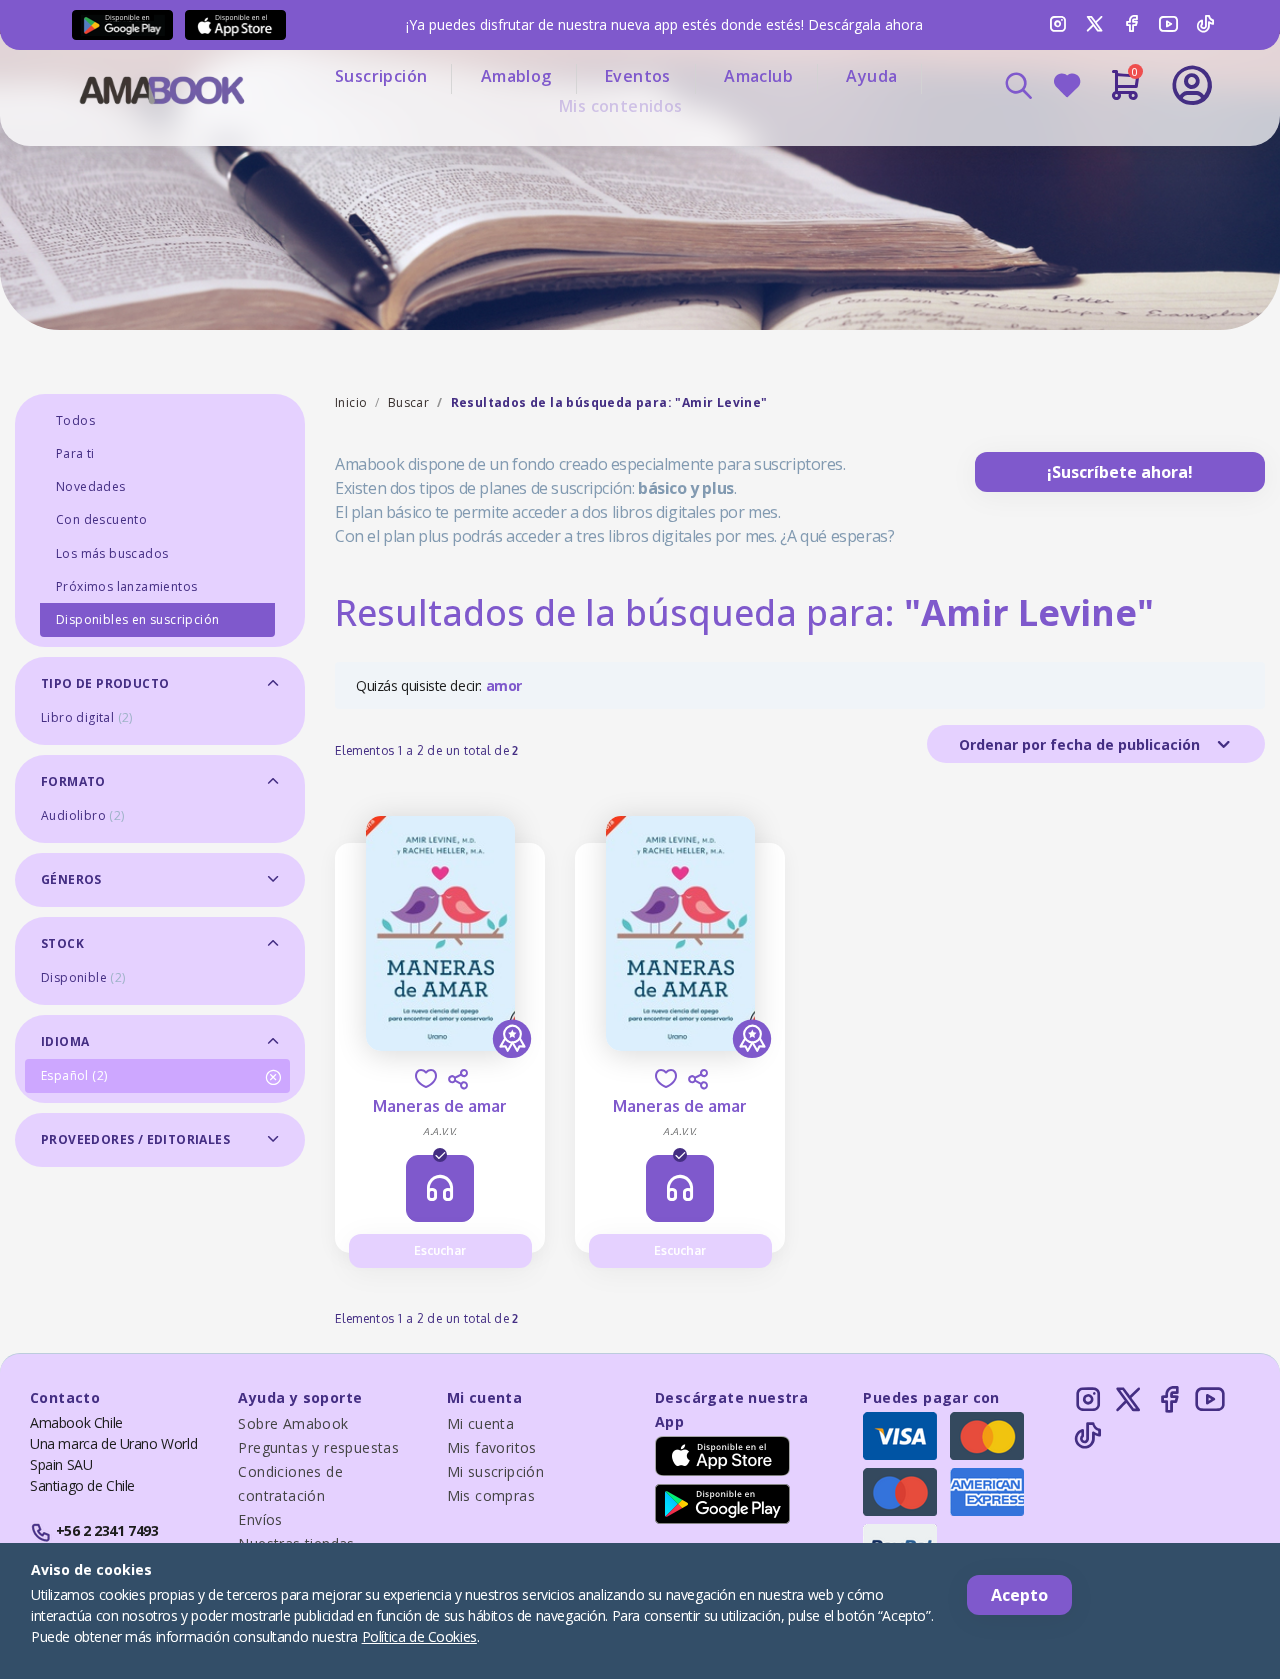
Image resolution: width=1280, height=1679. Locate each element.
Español (74, 1075)
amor (504, 685)
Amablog (516, 76)
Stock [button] (62, 943)
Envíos (260, 1519)
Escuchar (440, 1250)
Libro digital (87, 717)
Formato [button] (73, 781)
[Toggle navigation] (1109, 140)
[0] (1125, 93)
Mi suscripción (496, 1471)
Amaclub (758, 76)
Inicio (351, 402)
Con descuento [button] (101, 519)
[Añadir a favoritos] (426, 1078)
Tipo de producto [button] (105, 683)
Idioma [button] (65, 1041)
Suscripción (381, 76)
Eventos (638, 76)
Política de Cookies (419, 1636)
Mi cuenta (481, 1423)
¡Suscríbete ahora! (1120, 472)
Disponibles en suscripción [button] (137, 619)
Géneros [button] (71, 879)
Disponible (83, 977)
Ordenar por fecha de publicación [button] (1081, 744)
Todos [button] (75, 420)
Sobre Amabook (293, 1423)
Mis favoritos (492, 1447)
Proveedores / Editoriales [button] (135, 1139)
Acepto (1019, 1595)
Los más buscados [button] (112, 553)
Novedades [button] (91, 486)
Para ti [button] (75, 453)
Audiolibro (83, 815)
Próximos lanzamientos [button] (126, 586)
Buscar (408, 402)
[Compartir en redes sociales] (458, 1079)
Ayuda (871, 76)
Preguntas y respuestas (318, 1447)
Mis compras (491, 1495)
